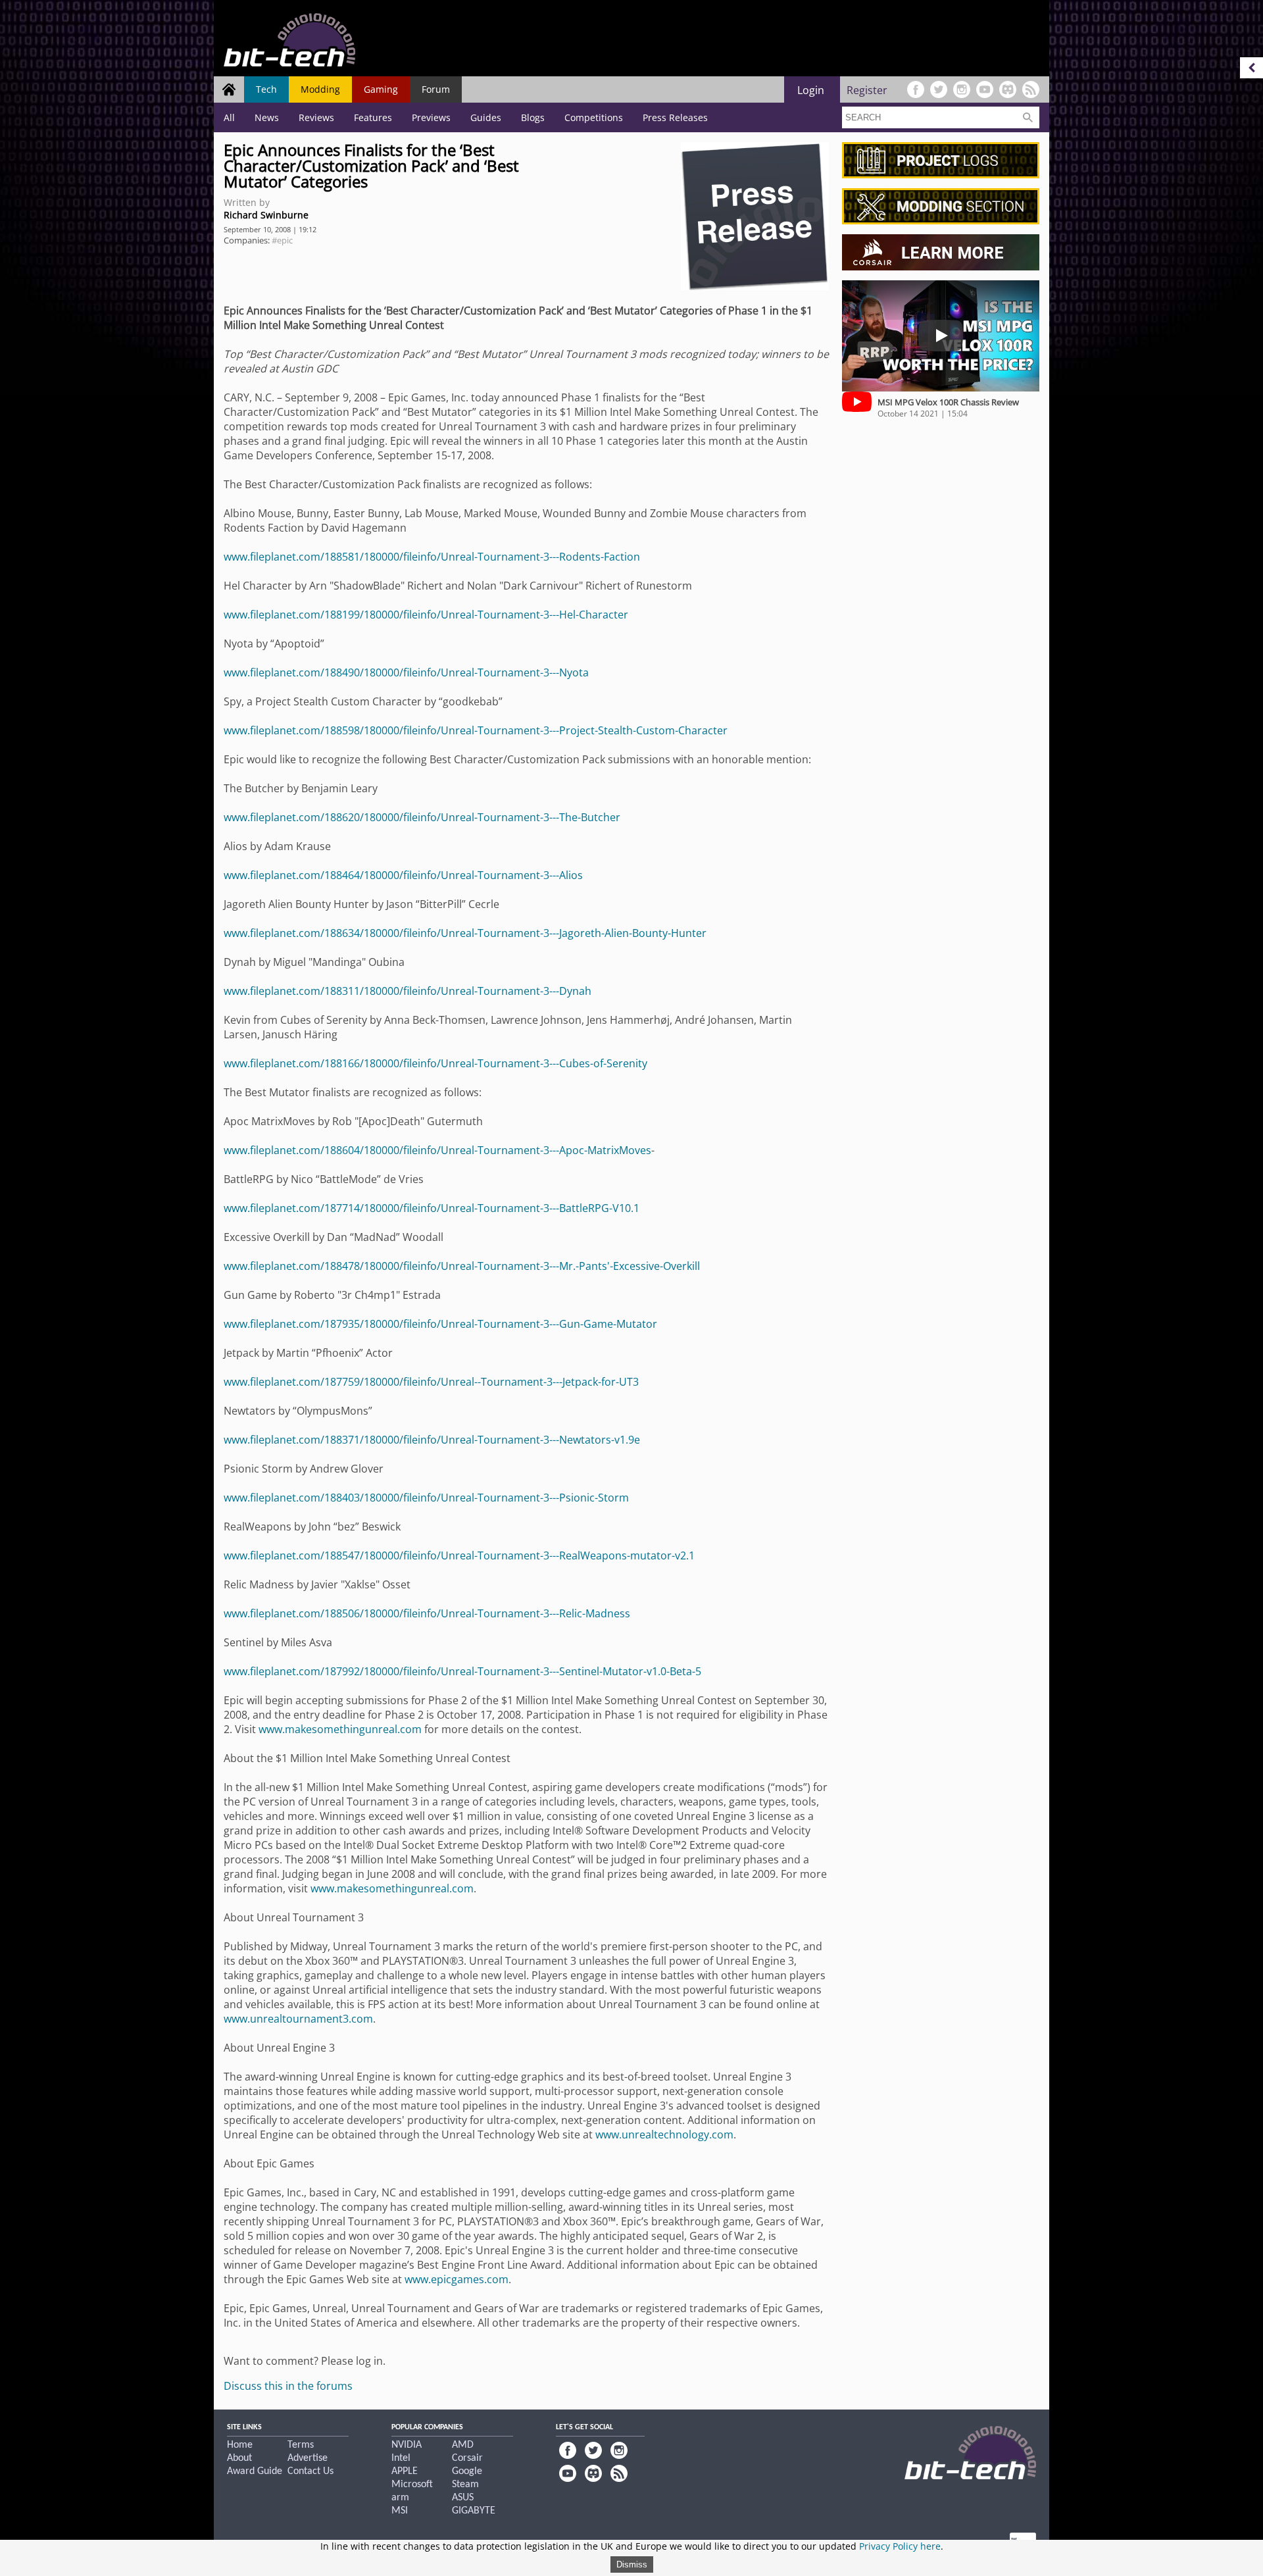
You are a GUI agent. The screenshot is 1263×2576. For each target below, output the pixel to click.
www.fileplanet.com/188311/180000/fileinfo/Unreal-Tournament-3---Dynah (408, 991)
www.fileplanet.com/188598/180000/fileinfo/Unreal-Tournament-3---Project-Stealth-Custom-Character (476, 730)
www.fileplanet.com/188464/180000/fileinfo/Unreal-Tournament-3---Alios (403, 875)
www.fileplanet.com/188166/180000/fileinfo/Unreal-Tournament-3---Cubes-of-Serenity (435, 1063)
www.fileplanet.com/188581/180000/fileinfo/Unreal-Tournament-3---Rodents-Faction (432, 557)
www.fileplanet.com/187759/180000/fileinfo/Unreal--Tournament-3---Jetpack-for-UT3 (431, 1382)
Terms (301, 2445)
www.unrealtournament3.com (298, 2019)
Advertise (308, 2458)
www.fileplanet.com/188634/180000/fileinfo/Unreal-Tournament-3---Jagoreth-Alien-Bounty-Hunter (465, 933)
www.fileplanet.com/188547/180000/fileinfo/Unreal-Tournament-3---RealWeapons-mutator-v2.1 (459, 1555)
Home (240, 2445)
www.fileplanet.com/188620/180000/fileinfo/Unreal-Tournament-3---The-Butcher (422, 817)
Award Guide (255, 2471)
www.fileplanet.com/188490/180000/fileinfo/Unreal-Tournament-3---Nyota (406, 672)
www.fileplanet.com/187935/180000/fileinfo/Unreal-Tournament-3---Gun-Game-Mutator (440, 1324)
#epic (282, 240)
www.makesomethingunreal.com (340, 1729)
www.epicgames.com (457, 2279)
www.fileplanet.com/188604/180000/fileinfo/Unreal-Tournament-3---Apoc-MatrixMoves (437, 1150)
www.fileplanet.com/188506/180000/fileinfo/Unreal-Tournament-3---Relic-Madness (427, 1613)
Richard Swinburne (266, 215)
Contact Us (310, 2471)
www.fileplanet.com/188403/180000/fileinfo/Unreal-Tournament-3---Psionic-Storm (426, 1498)
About (239, 2458)
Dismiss (632, 2564)
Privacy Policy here (900, 2546)
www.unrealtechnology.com (664, 2134)
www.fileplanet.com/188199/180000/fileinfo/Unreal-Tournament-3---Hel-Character (426, 615)
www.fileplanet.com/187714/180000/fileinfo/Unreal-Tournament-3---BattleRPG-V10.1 (432, 1208)
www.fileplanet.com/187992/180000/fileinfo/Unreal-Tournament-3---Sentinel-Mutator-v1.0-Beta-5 (462, 1671)
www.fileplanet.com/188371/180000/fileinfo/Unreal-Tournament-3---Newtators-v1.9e (432, 1440)
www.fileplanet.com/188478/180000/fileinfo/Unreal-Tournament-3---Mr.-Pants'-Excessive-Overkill (462, 1266)
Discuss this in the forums (288, 2386)
